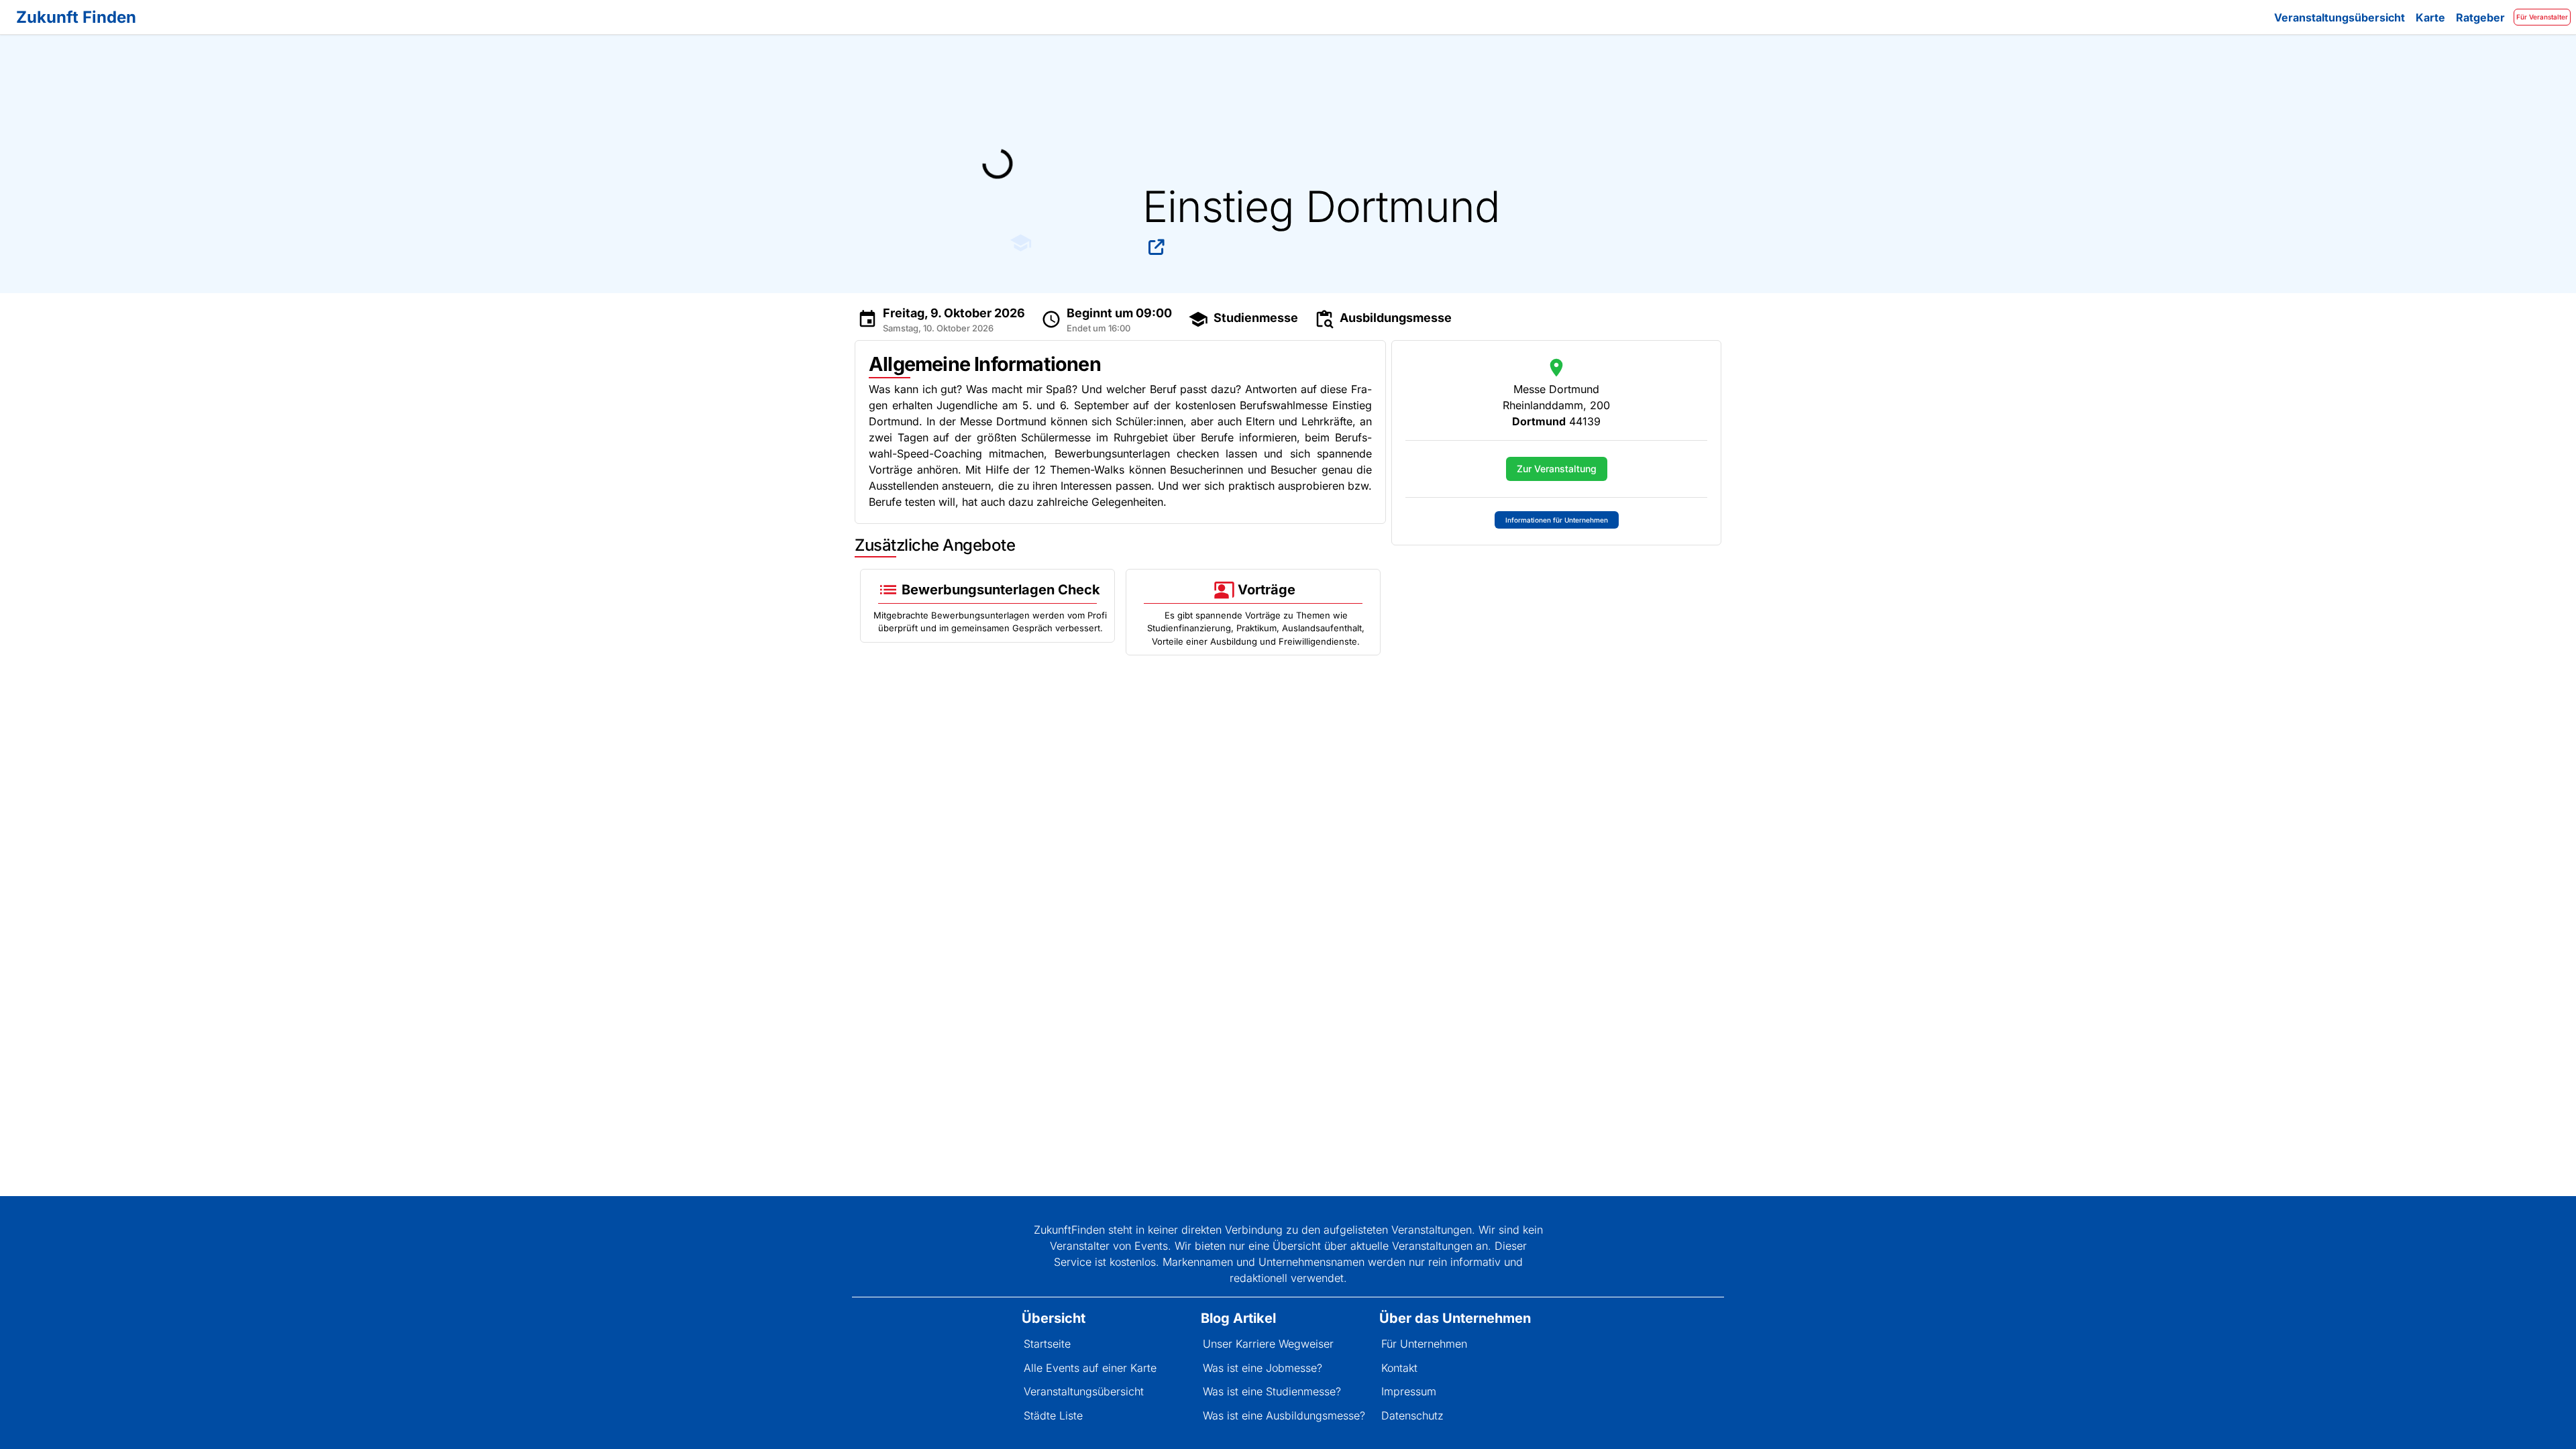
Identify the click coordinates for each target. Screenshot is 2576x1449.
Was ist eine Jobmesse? (1263, 1368)
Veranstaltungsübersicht (2340, 17)
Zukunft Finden (76, 17)
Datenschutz (1412, 1415)
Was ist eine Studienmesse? (1272, 1391)
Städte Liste (1053, 1415)
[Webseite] (1157, 247)
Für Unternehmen (1424, 1344)
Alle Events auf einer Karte (1090, 1368)
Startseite (1047, 1344)
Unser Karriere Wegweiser (1268, 1344)
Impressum (1409, 1391)
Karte (2430, 17)
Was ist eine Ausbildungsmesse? (1284, 1415)
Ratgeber (2480, 17)
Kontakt (1399, 1368)
